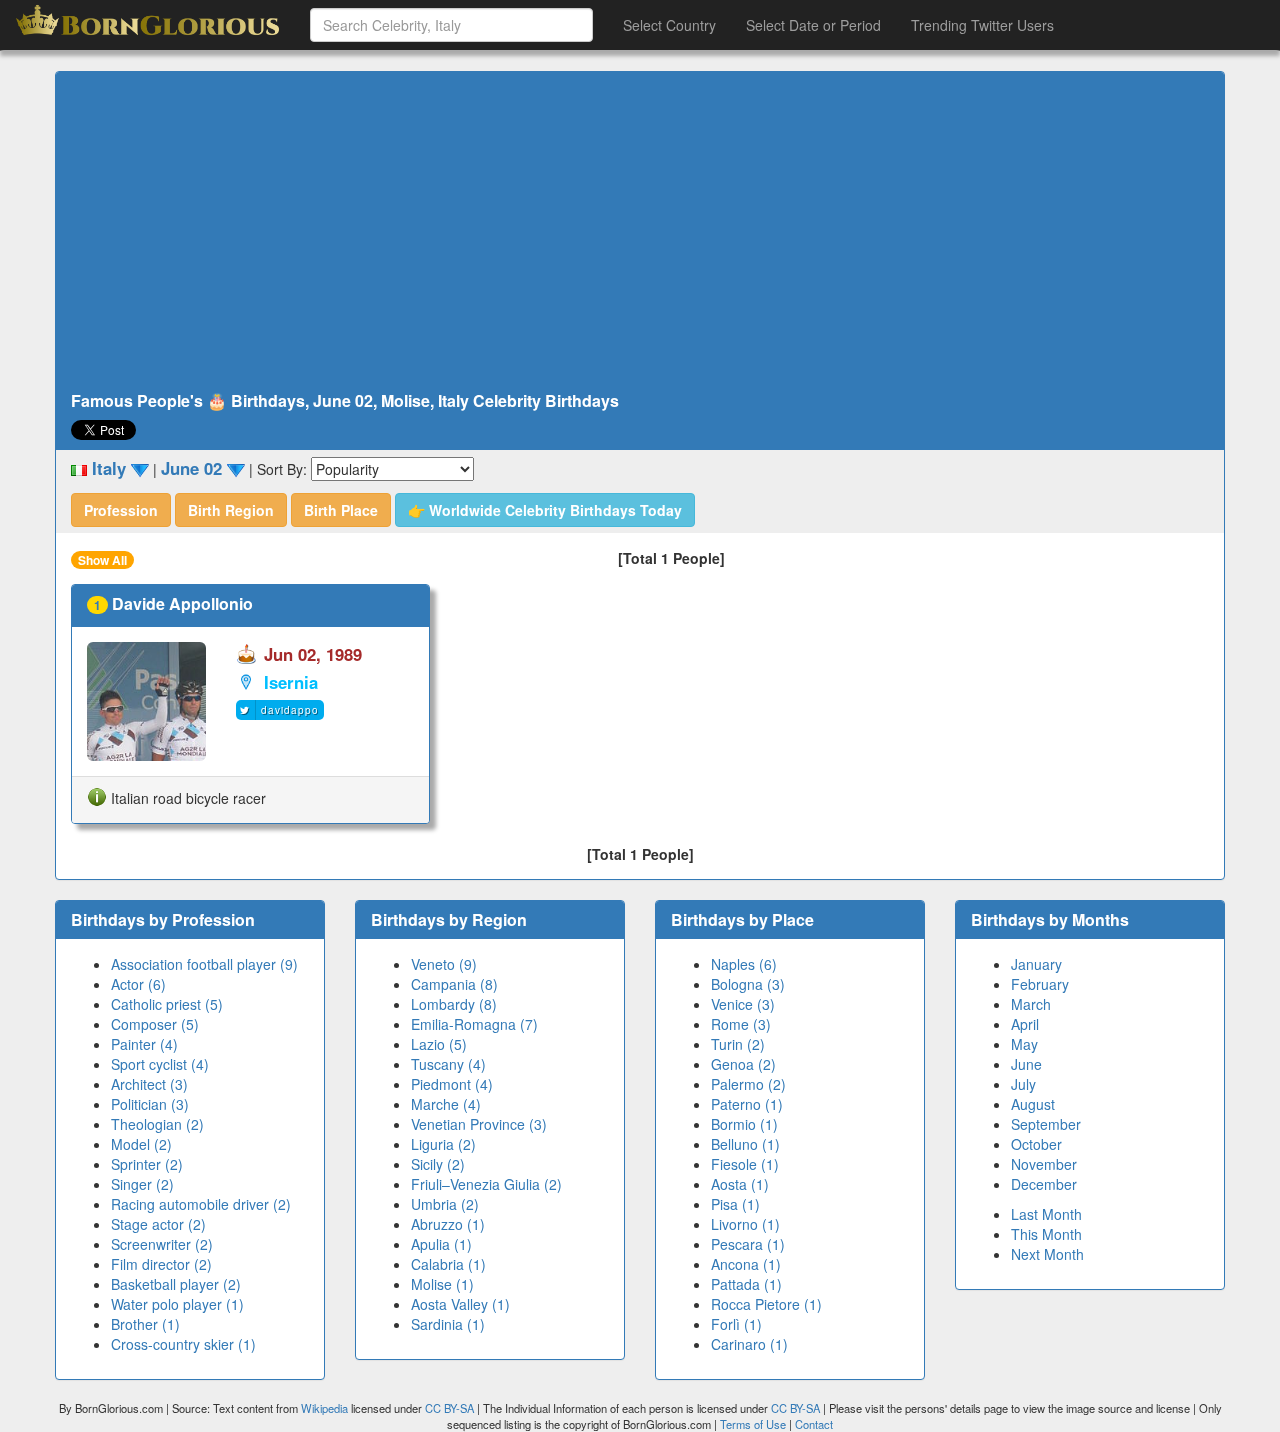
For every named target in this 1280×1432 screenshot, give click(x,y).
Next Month (1047, 1254)
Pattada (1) (746, 1284)
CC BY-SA (449, 1408)
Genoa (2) (743, 1064)
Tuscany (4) (448, 1064)
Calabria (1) (448, 1264)
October (1036, 1144)
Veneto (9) (444, 964)
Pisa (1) (735, 1204)
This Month (1046, 1234)
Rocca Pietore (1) (766, 1304)
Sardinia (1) (448, 1324)
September (1046, 1124)
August (1033, 1104)
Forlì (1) (736, 1324)
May (1024, 1044)
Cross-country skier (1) (183, 1344)
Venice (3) (743, 1004)
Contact (814, 1424)
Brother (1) (145, 1324)
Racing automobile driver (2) (201, 1204)
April (1025, 1024)
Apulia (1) (441, 1244)
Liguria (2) (443, 1144)
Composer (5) (155, 1024)
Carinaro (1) (749, 1344)
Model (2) (141, 1144)
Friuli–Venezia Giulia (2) (486, 1184)
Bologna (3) (748, 984)
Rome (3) (741, 1024)
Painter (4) (144, 1044)
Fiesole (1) (745, 1164)
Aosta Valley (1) (460, 1304)
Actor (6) (138, 984)
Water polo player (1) (177, 1304)
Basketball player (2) (176, 1284)
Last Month (1046, 1214)
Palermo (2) (748, 1084)
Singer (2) (142, 1184)
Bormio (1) (744, 1124)
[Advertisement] (640, 232)
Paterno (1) (747, 1104)
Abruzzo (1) (448, 1224)
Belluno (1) (745, 1144)
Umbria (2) (445, 1204)
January (1036, 964)
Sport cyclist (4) (160, 1064)
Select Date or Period (813, 25)
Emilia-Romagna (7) (474, 1024)
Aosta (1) (740, 1184)
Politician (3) (150, 1104)
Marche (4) (446, 1104)
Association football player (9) (204, 964)
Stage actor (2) (158, 1224)
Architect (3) (149, 1084)
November (1044, 1164)
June (1026, 1064)
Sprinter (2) (147, 1164)
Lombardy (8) (454, 1004)
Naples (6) (744, 964)
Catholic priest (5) (167, 1004)
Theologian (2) (157, 1124)
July (1023, 1084)
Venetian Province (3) (479, 1124)
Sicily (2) (438, 1164)
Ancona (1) (746, 1264)
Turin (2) (738, 1044)
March (1031, 1004)
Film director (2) (161, 1264)
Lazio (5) (439, 1044)
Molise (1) (442, 1284)
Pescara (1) (748, 1244)
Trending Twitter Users (982, 25)
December (1044, 1184)
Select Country (669, 25)
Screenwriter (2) (162, 1244)
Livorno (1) (745, 1224)
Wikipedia (324, 1408)
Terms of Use (754, 1424)
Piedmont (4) (452, 1084)
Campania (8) (454, 984)
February (1040, 984)
